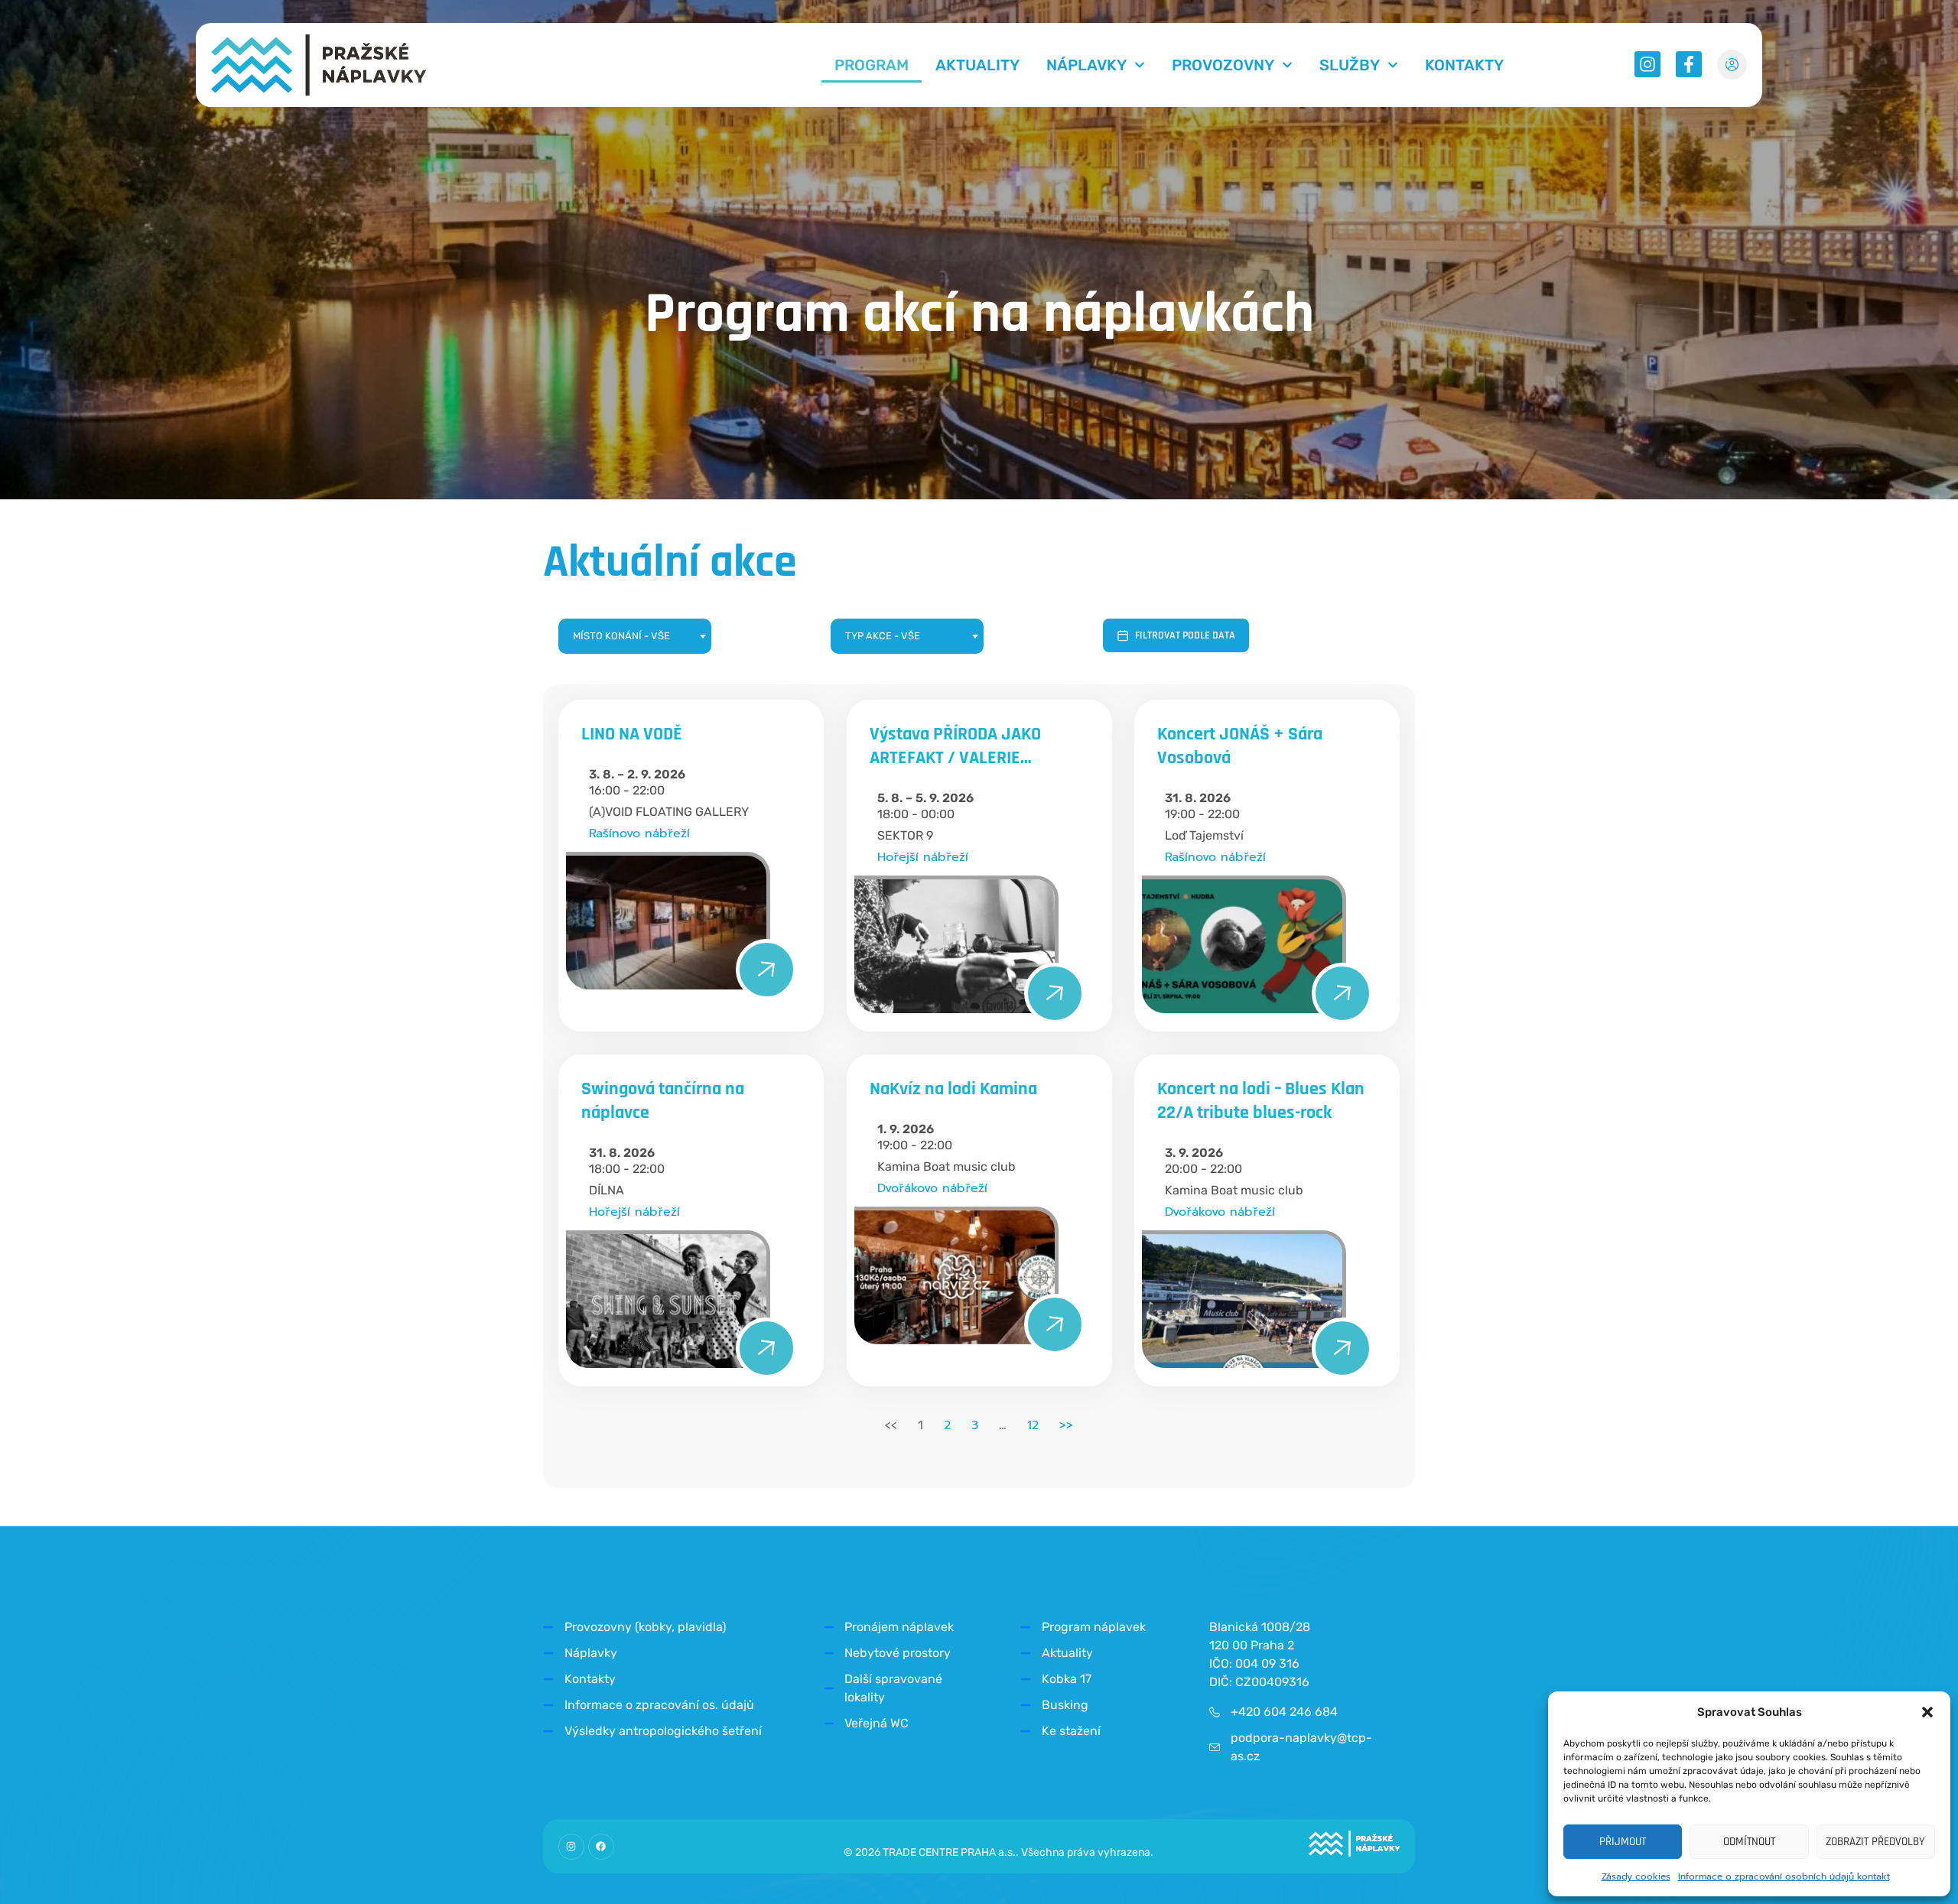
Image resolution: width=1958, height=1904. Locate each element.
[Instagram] (571, 1847)
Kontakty (1464, 65)
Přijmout (1623, 1842)
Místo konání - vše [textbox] (621, 636)
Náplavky (1086, 65)
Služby (1350, 65)
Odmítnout (1749, 1842)
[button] (1927, 1712)
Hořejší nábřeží (923, 857)
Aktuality (977, 65)
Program (872, 65)
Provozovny (1223, 65)
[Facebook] (601, 1847)
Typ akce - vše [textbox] (883, 636)
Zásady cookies (1636, 1876)
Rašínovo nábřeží (639, 833)
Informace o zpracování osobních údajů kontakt (1784, 1876)
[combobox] (635, 636)
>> (1066, 1425)
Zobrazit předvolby (1875, 1842)
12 (1033, 1425)
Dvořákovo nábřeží (932, 1188)
